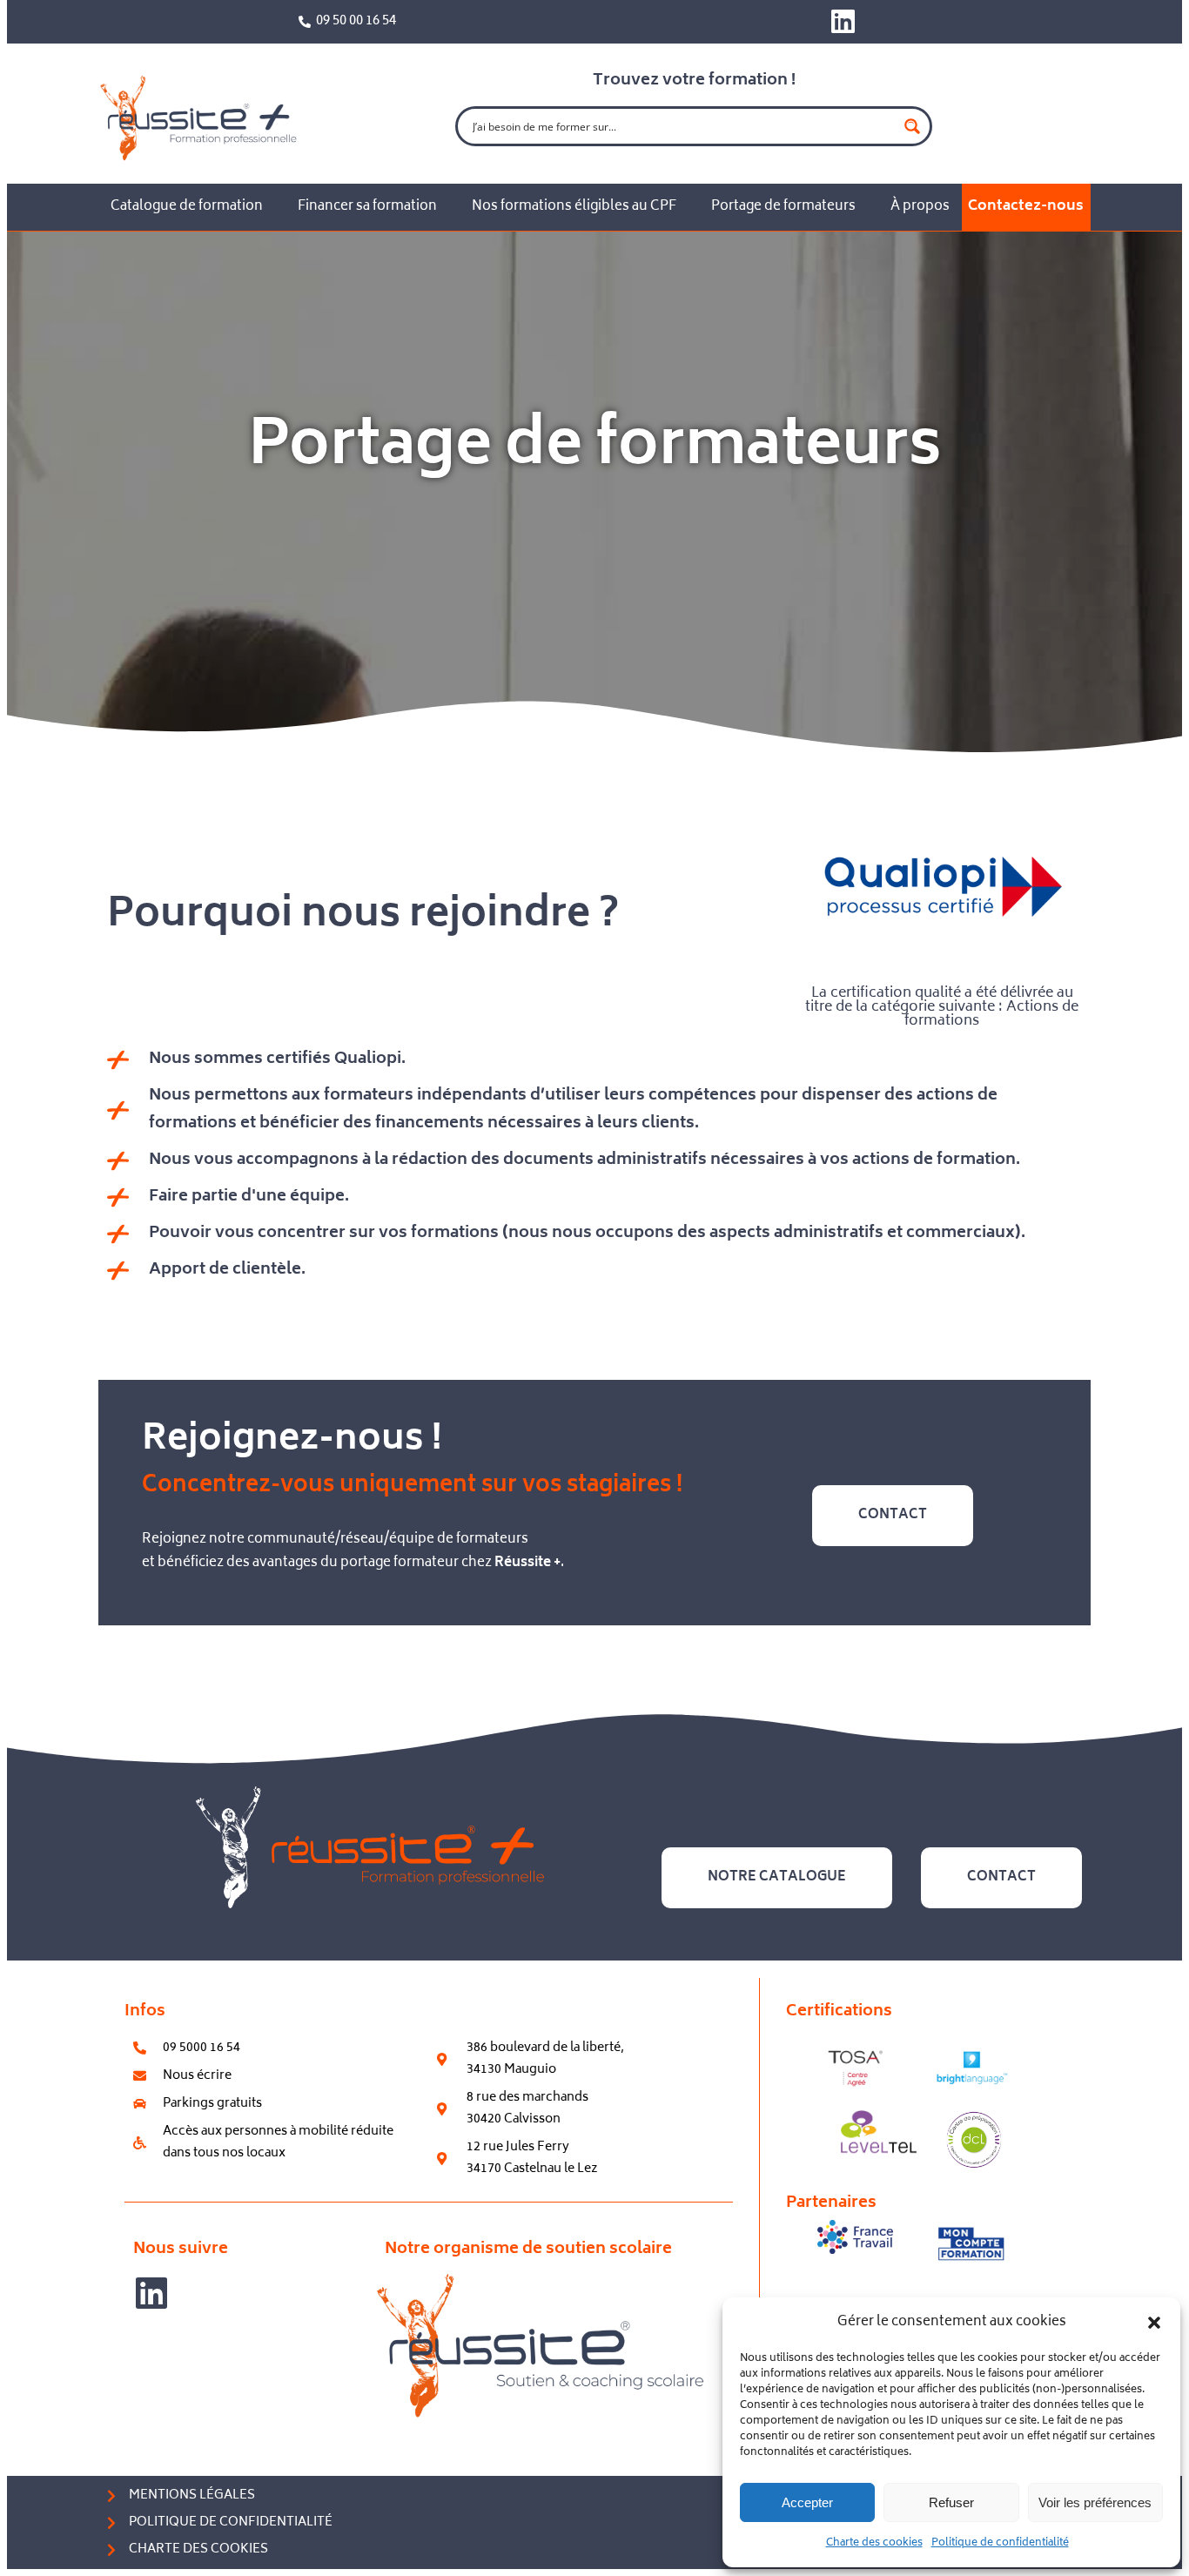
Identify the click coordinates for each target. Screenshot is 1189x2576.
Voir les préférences (1095, 2502)
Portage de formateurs (783, 207)
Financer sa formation (367, 207)
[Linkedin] (843, 21)
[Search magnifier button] (912, 126)
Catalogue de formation (187, 207)
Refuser (951, 2502)
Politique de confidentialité (1000, 2543)
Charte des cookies (874, 2543)
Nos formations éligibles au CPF (574, 207)
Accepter (807, 2502)
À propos (920, 207)
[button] (1154, 2323)
